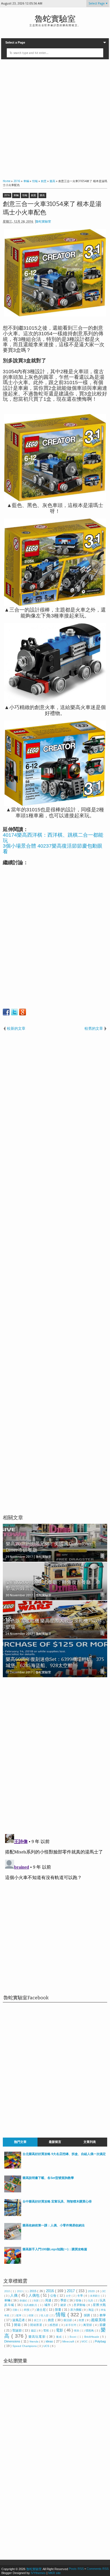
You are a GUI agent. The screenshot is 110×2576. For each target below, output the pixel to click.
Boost (74, 2337)
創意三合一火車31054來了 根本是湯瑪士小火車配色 (52, 208)
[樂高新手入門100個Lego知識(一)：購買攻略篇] (13, 2263)
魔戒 (60, 2337)
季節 (64, 2300)
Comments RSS (98, 2569)
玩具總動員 (31, 2305)
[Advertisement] (55, 118)
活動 (15, 2310)
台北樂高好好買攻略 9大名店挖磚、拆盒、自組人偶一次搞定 (64, 2154)
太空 (69, 2296)
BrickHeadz (92, 2337)
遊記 (34, 2331)
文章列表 (90, 2142)
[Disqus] (55, 1754)
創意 (34, 195)
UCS (47, 2346)
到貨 (37, 2301)
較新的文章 (16, 1028)
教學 (103, 2315)
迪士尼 (41, 2310)
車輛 (16, 195)
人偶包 (35, 2295)
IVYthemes (38, 2573)
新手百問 (71, 2325)
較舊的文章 (94, 1028)
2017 (71, 2291)
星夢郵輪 (80, 2305)
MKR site (54, 2573)
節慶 (103, 2325)
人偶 (14, 2295)
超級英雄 (98, 2320)
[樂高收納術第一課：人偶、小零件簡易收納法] (13, 2239)
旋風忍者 (19, 2320)
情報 (25, 195)
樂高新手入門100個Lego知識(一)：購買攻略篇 (55, 2249)
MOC (85, 2342)
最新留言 (55, 2142)
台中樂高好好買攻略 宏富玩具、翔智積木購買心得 (57, 2201)
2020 (92, 2291)
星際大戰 (99, 2305)
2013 (20, 2291)
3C (104, 2291)
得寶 (32, 2315)
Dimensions (13, 2341)
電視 (46, 2331)
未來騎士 (95, 2296)
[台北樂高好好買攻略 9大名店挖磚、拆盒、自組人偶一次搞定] (13, 2167)
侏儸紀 (24, 2301)
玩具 (91, 2301)
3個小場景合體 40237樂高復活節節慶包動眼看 (53, 849)
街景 (82, 2320)
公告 (54, 2296)
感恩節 (54, 2325)
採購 (87, 2315)
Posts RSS (77, 2569)
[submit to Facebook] (6, 1012)
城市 (48, 2305)
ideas (50, 2341)
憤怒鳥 (90, 2331)
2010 (7, 2291)
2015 (33, 2291)
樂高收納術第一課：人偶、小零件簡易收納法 (54, 2225)
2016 (7, 195)
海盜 (92, 2310)
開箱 (18, 2325)
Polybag (100, 2341)
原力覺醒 (76, 2310)
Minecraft (69, 2341)
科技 (27, 2310)
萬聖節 (88, 2325)
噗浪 (77, 2331)
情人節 (45, 2315)
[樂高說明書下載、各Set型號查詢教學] (13, 2191)
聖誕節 (17, 2330)
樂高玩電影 (38, 2337)
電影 (60, 2330)
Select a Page (15, 42)
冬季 (81, 2296)
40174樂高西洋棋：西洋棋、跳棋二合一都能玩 (53, 838)
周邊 (49, 2300)
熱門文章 (20, 2142)
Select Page (97, 4)
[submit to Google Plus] (23, 1012)
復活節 (68, 2320)
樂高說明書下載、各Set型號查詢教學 (48, 2178)
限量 (59, 2310)
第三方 (38, 2320)
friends (34, 2341)
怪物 (79, 2300)
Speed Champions (25, 2346)
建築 (64, 2305)
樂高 (42, 195)
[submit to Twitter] (14, 1012)
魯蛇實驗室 (55, 19)
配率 (19, 2315)
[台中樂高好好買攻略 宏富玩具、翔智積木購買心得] (13, 2215)
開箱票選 (37, 2325)
